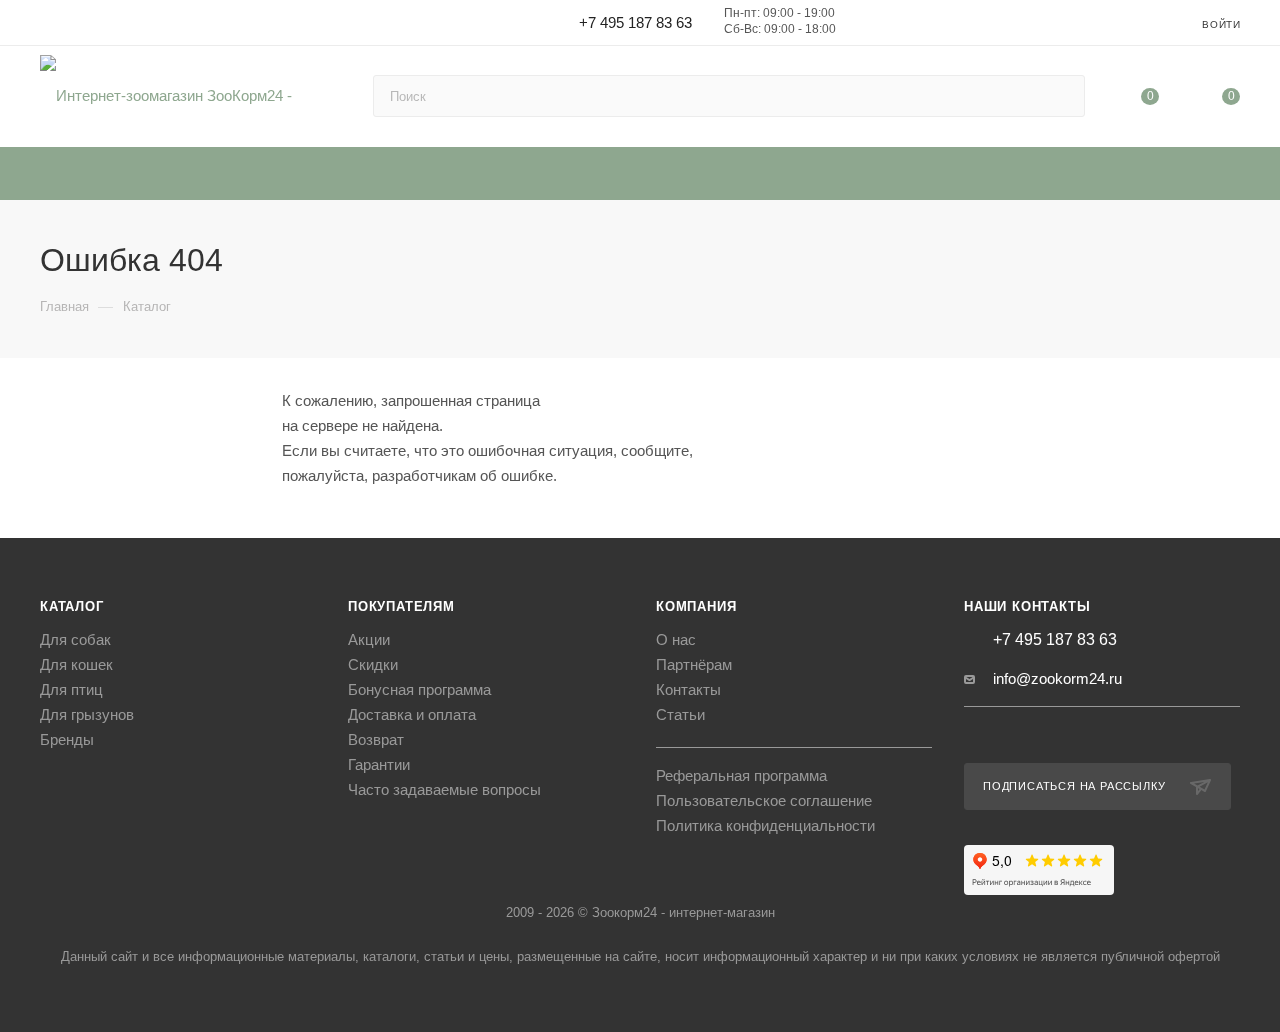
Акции (369, 639)
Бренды (67, 739)
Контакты (688, 689)
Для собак (75, 639)
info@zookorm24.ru (1057, 678)
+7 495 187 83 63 (635, 22)
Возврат (376, 739)
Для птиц (71, 689)
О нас (676, 639)
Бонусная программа (419, 689)
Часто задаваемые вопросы (444, 789)
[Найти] (1060, 96)
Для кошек (76, 664)
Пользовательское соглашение (764, 800)
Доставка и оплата (412, 714)
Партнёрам (694, 664)
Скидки (373, 664)
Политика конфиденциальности (765, 825)
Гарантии (379, 764)
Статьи (680, 714)
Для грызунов (87, 714)
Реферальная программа (741, 775)
